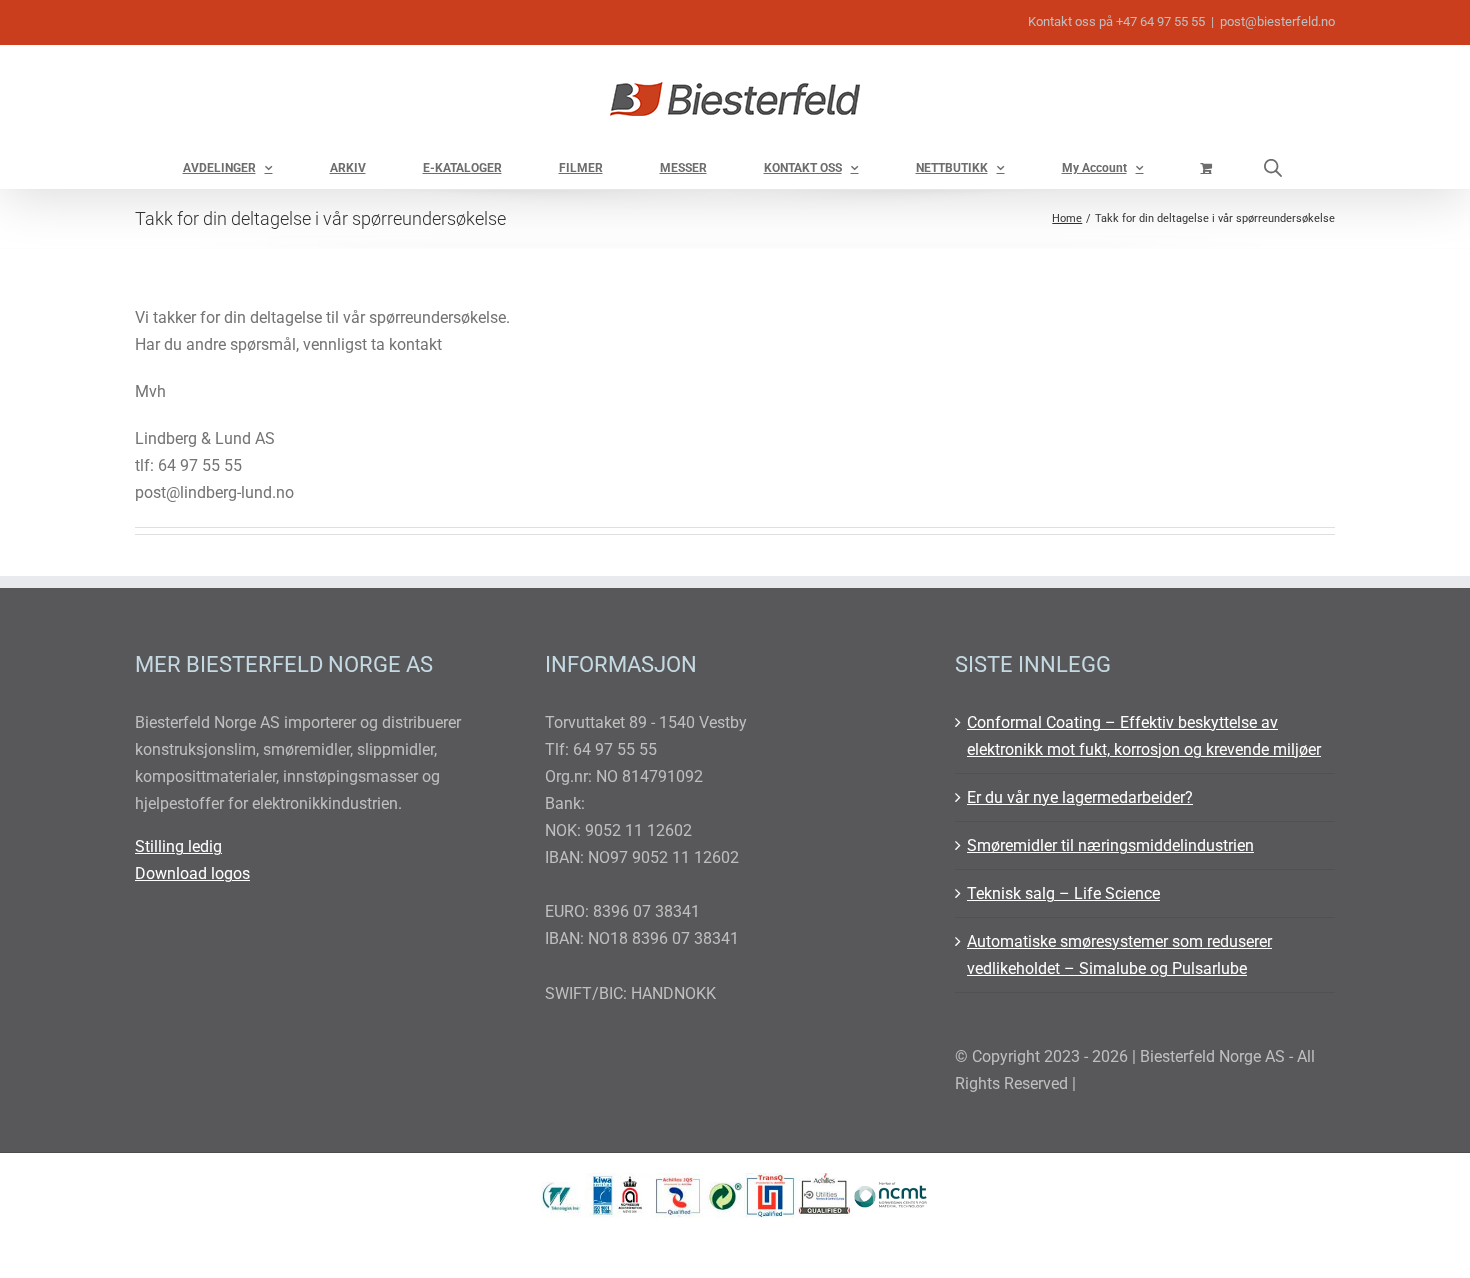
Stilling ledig (178, 846)
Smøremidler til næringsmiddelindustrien (1110, 845)
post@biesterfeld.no (1277, 21)
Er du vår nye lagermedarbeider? (1080, 797)
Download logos (192, 873)
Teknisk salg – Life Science (1063, 893)
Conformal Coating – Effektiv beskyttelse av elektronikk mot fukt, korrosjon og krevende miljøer (1144, 736)
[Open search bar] (1273, 167)
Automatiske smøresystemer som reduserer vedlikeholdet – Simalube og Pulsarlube (1119, 955)
